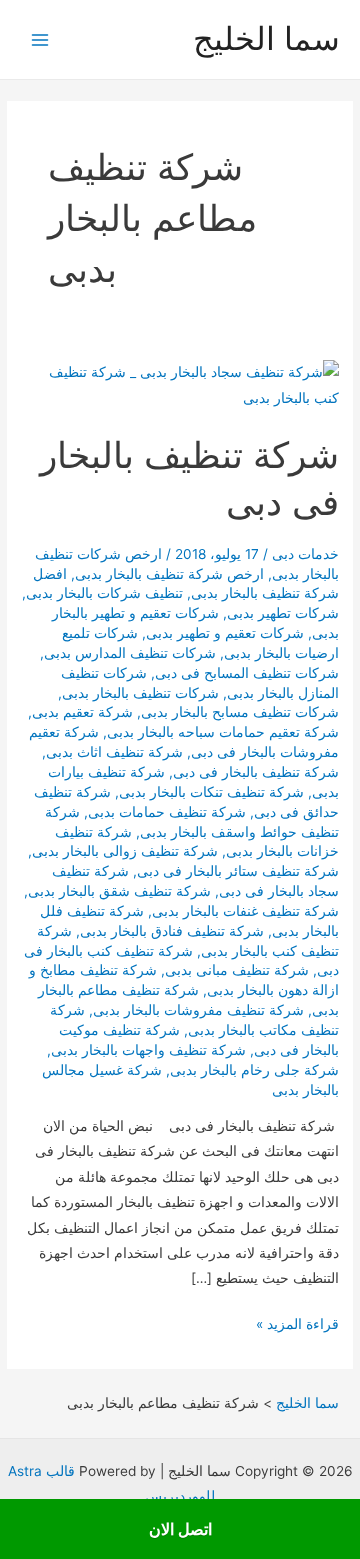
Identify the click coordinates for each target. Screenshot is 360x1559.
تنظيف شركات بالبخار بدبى (104, 593)
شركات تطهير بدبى (283, 613)
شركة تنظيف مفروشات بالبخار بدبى (198, 1010)
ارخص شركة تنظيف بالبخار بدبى (169, 574)
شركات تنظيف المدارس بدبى (130, 653)
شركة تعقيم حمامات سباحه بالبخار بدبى (223, 732)
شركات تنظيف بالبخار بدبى (140, 693)
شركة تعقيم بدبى (82, 712)
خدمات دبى (305, 554)
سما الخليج (266, 38)
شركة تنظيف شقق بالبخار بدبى (119, 891)
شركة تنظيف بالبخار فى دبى (256, 772)
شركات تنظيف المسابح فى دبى (247, 673)
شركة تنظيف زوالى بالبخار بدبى (125, 851)
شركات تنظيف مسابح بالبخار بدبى (240, 712)
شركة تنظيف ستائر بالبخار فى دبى (238, 871)
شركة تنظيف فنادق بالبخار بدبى (172, 931)
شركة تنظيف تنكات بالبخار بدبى (211, 792)
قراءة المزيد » (297, 1326)
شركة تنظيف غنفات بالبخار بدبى (245, 911)
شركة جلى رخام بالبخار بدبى (254, 1070)
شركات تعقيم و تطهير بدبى (225, 633)
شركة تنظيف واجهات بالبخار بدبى (148, 1050)
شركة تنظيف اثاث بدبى (114, 752)
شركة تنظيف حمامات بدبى (167, 812)
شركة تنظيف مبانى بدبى (237, 970)
